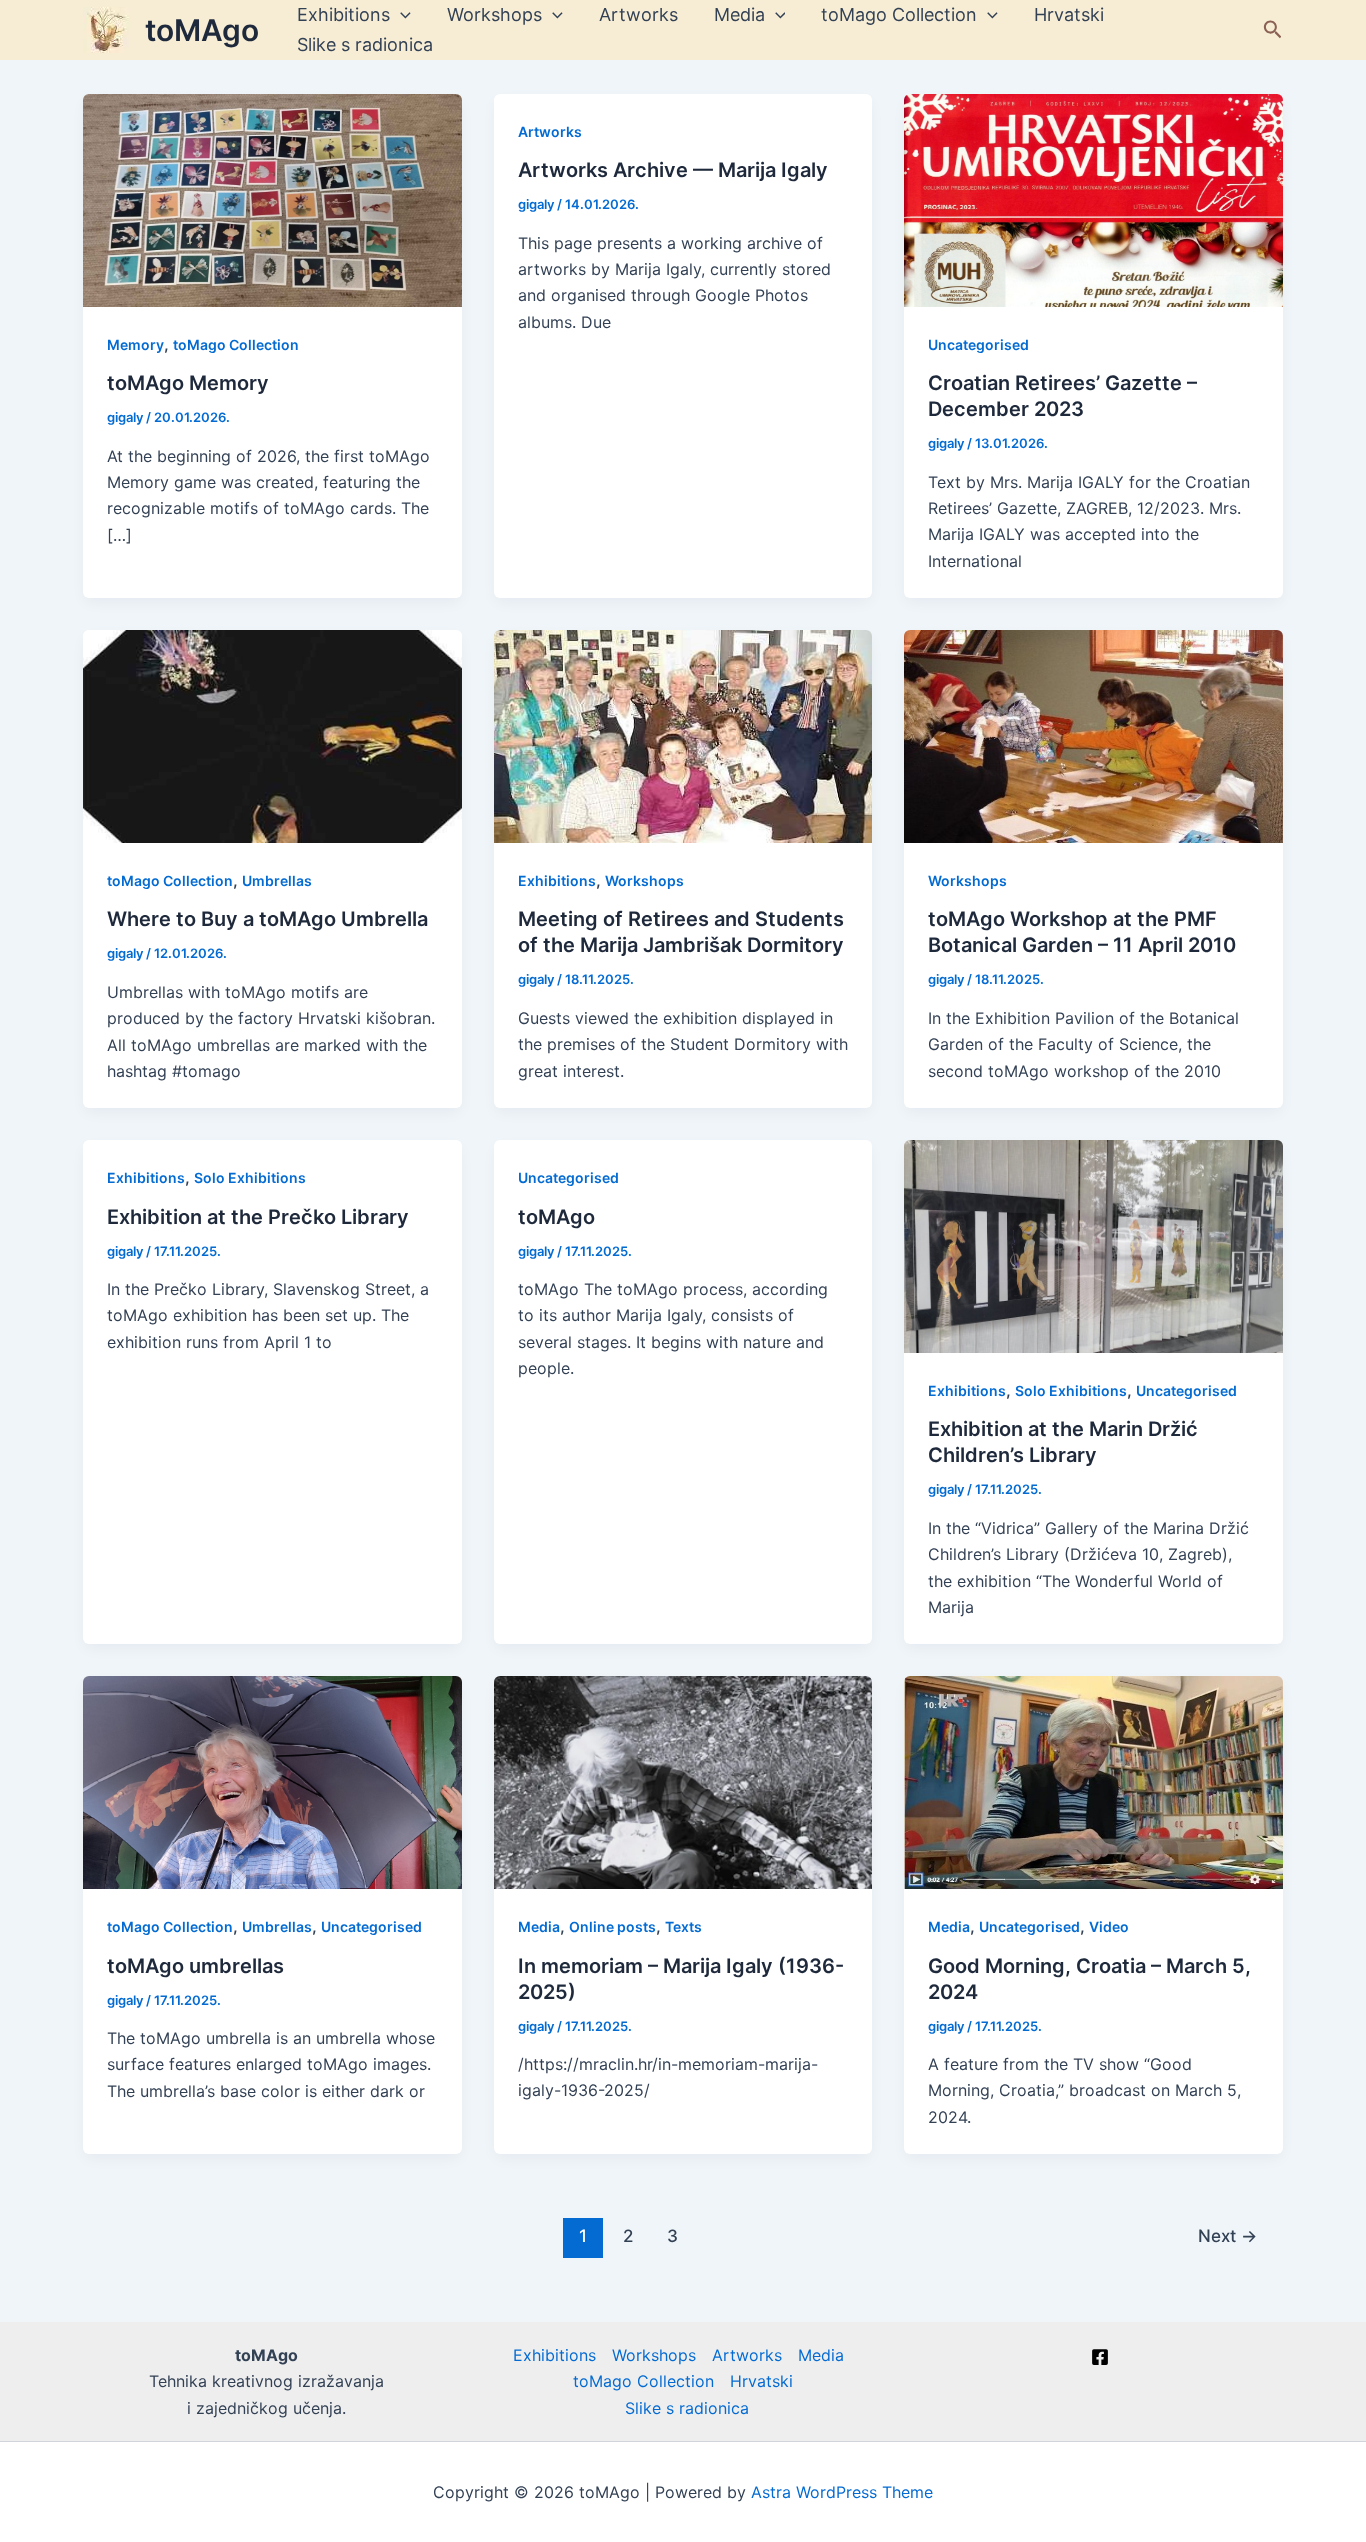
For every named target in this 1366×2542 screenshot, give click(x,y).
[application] (400, 15)
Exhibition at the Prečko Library (258, 1217)
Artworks (638, 14)
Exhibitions (343, 14)
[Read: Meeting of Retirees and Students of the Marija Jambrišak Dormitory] (683, 735)
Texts (683, 1926)
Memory (135, 344)
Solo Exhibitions (250, 1177)
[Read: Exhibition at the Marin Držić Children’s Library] (1093, 1245)
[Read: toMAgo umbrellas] (272, 1781)
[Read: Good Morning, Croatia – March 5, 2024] (1093, 1781)
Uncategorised (978, 344)
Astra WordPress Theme (842, 2492)
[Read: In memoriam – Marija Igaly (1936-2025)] (683, 1781)
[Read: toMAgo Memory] (272, 199)
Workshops (494, 14)
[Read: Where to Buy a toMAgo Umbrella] (272, 735)
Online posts (612, 1926)
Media (739, 14)
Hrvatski (1069, 14)
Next (1227, 2235)
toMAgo (202, 30)
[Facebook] (1100, 2357)
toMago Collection (899, 14)
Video (1109, 1926)
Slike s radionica (365, 44)
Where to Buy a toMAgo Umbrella (267, 919)
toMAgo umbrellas (195, 1966)
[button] (1273, 30)
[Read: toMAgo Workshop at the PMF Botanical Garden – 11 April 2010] (1093, 735)
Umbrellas (277, 880)
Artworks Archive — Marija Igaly (673, 170)
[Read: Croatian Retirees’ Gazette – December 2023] (1093, 199)
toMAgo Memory (188, 383)
